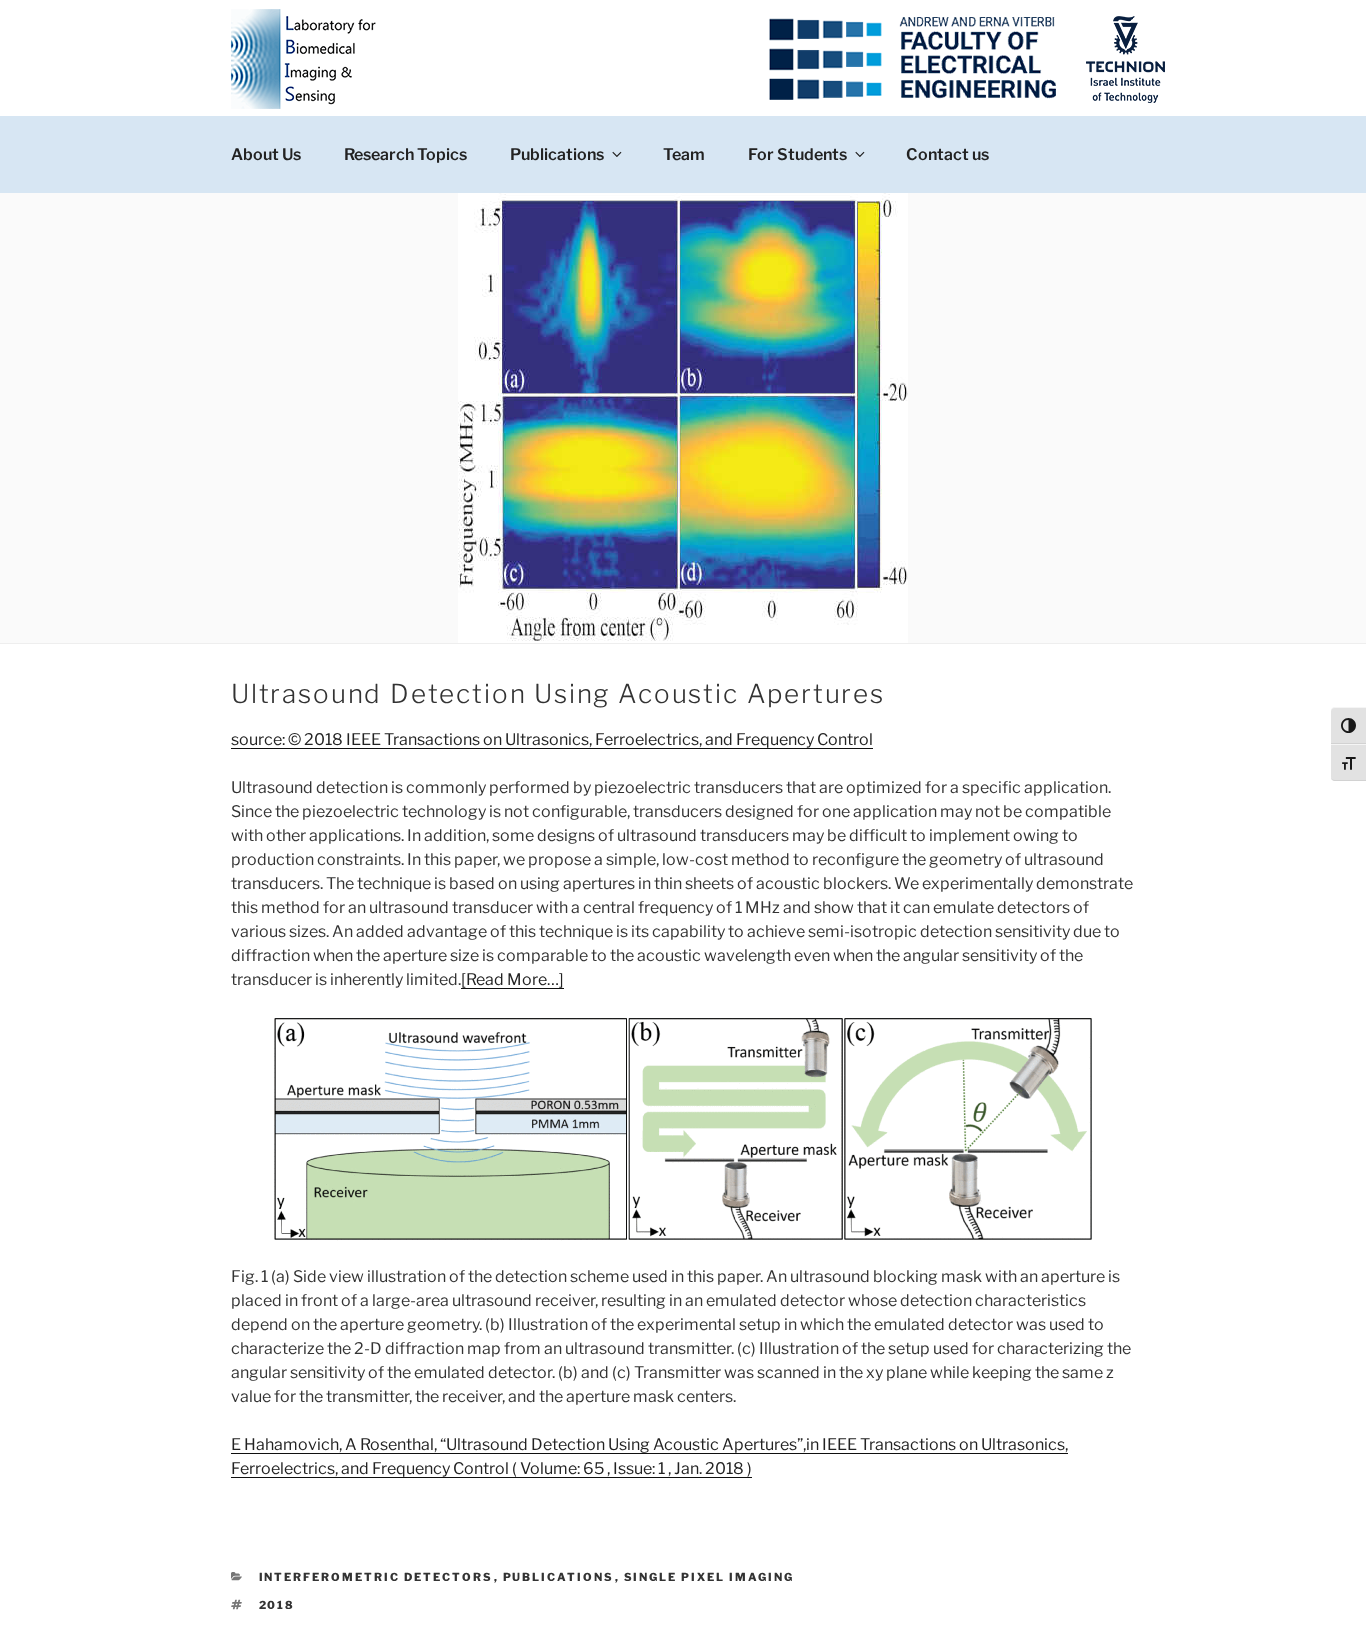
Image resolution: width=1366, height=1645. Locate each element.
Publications (557, 154)
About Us (266, 154)
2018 (277, 1605)
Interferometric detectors (376, 1577)
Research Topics (405, 154)
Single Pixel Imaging (709, 1577)
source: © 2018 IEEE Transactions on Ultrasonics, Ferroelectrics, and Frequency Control (552, 739)
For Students (797, 154)
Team (684, 154)
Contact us (947, 154)
